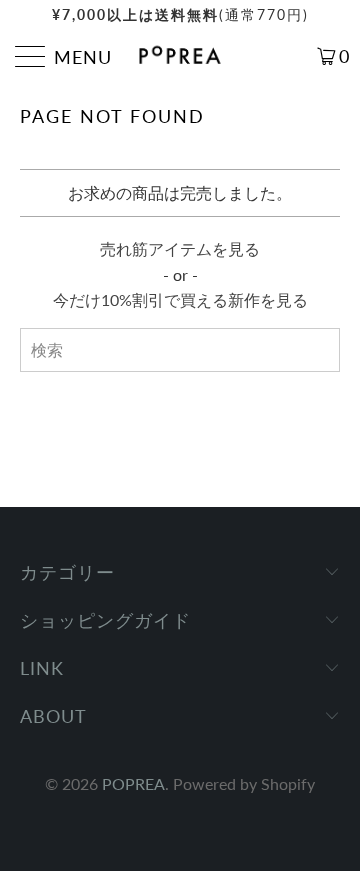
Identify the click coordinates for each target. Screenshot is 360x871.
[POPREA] (180, 56)
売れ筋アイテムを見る (180, 248)
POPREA (133, 783)
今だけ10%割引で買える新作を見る (180, 299)
